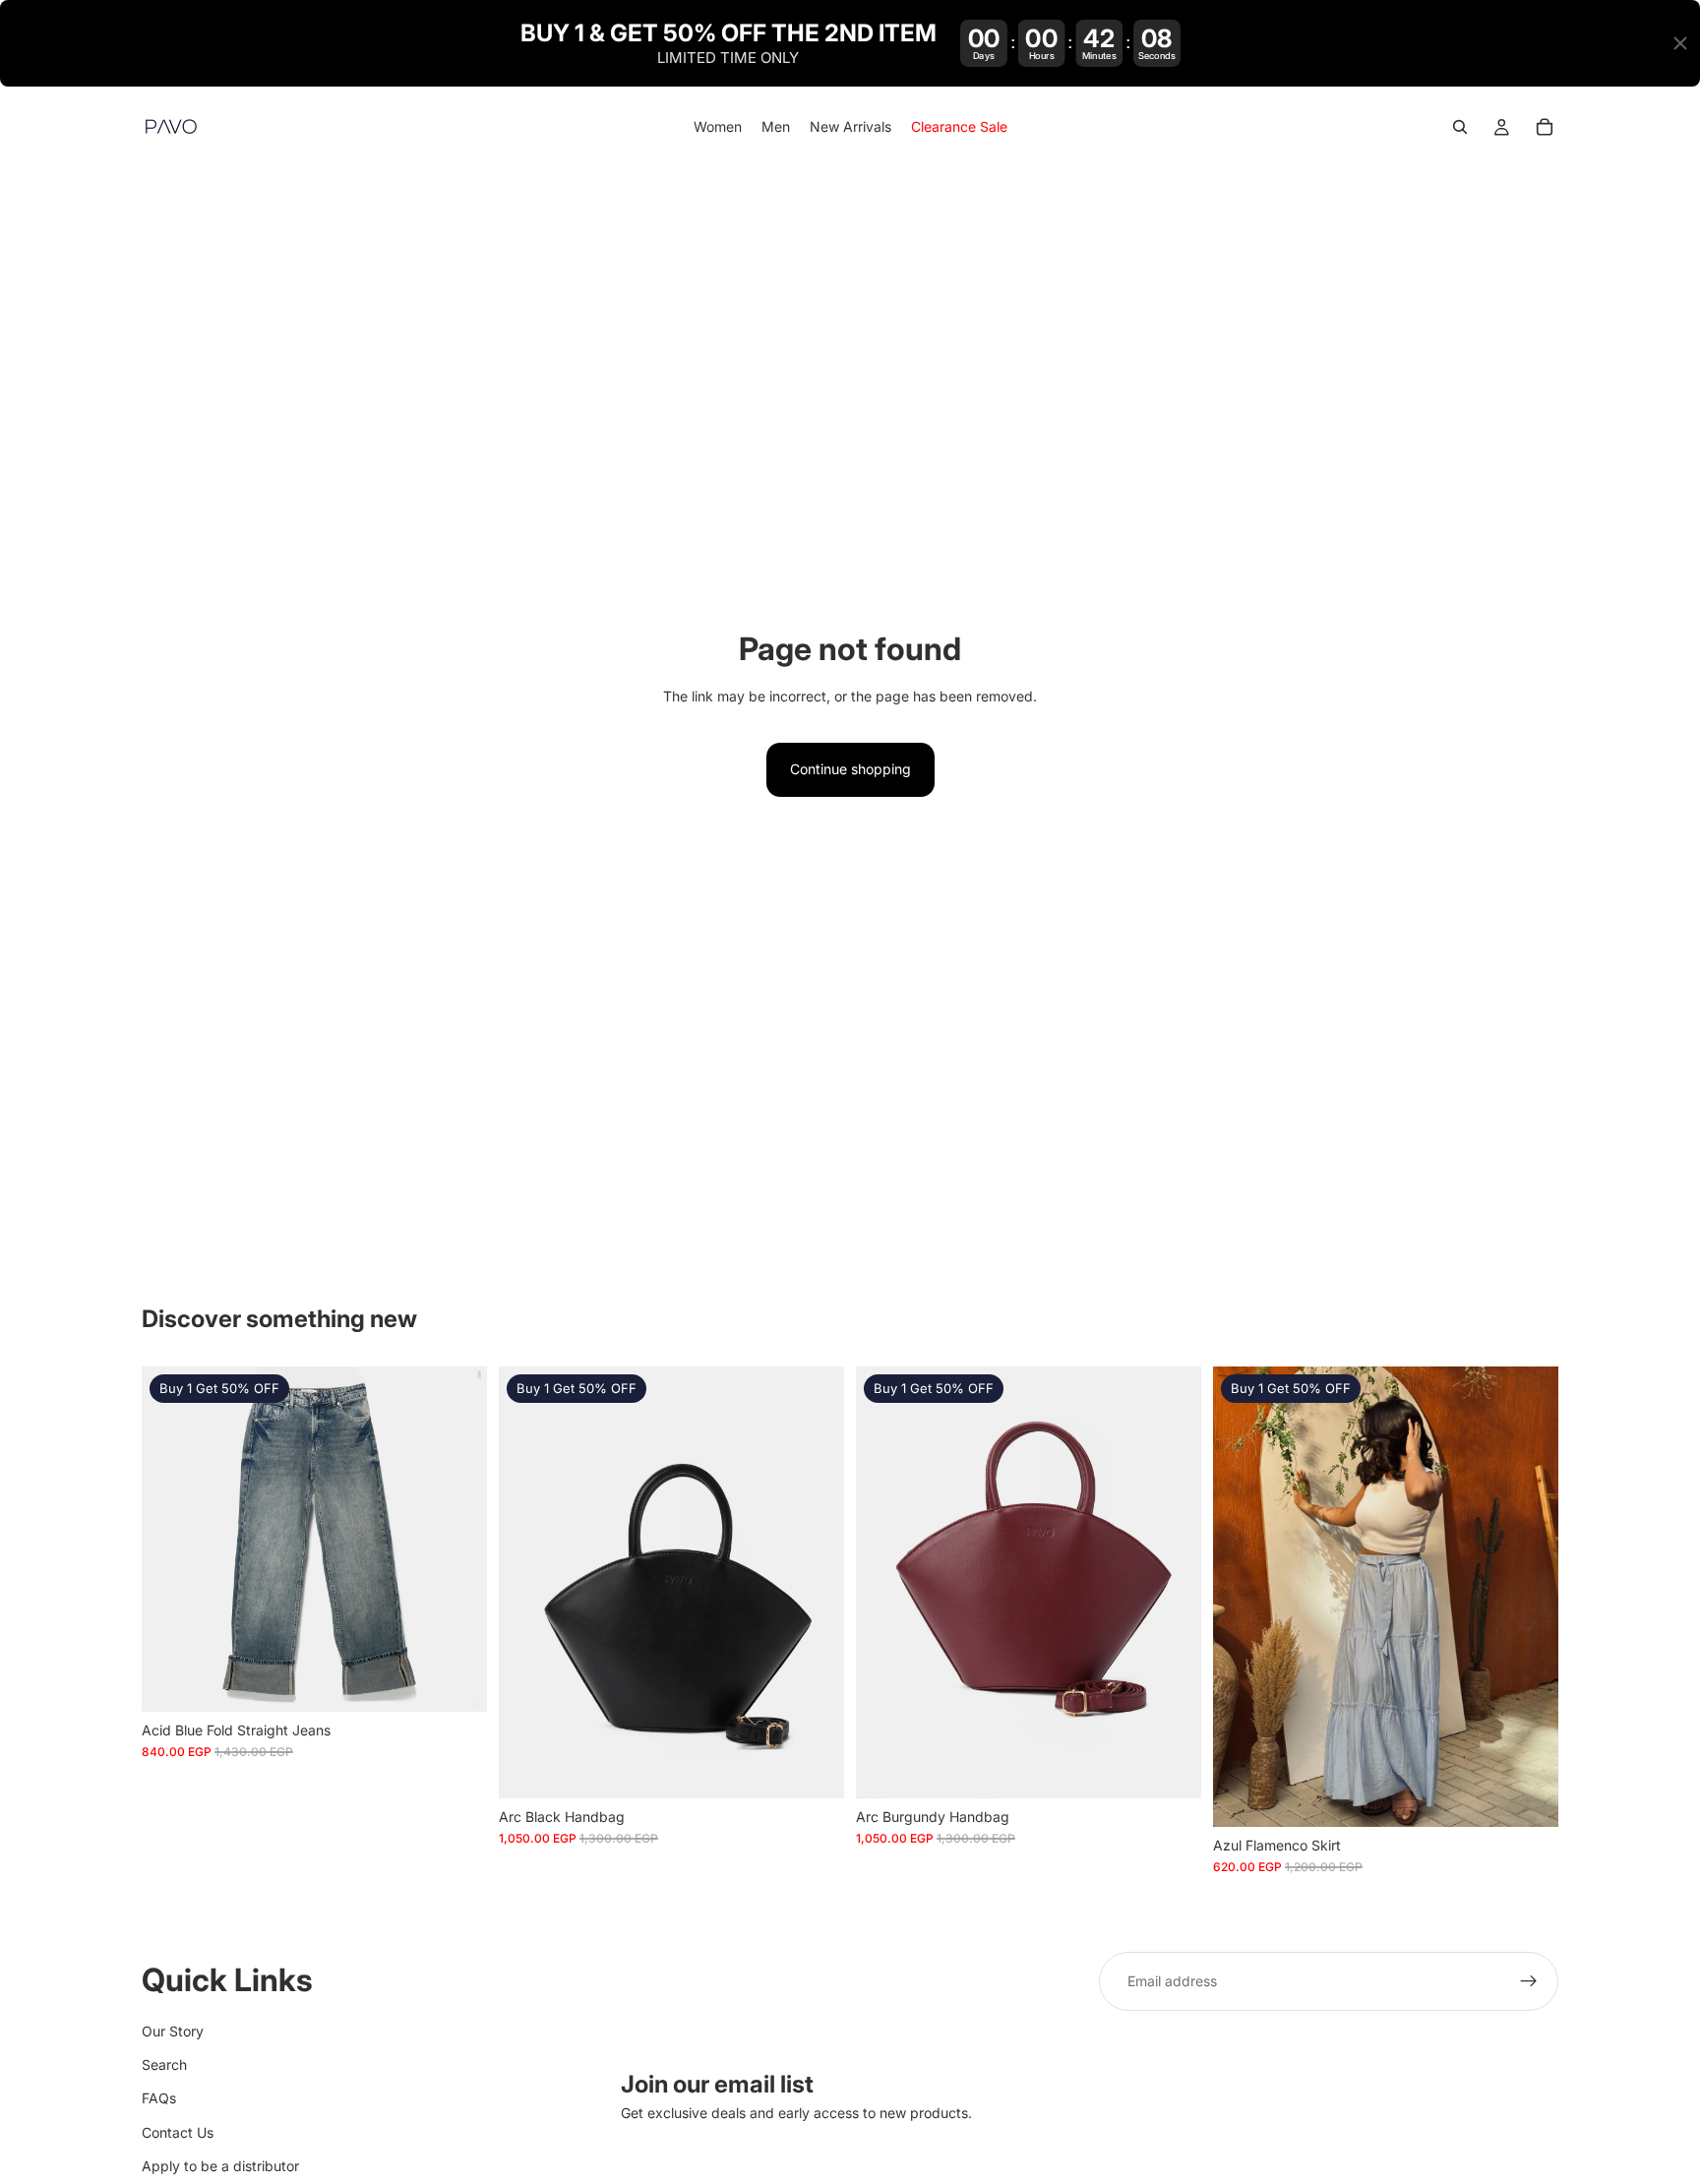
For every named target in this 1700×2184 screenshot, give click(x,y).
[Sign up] (1529, 1981)
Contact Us (178, 2131)
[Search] (1460, 128)
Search (164, 2063)
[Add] (814, 1768)
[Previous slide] (528, 1582)
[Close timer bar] (1680, 43)
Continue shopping (850, 769)
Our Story (173, 2030)
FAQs (159, 2098)
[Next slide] (815, 1582)
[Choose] (456, 1681)
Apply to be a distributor (220, 2166)
